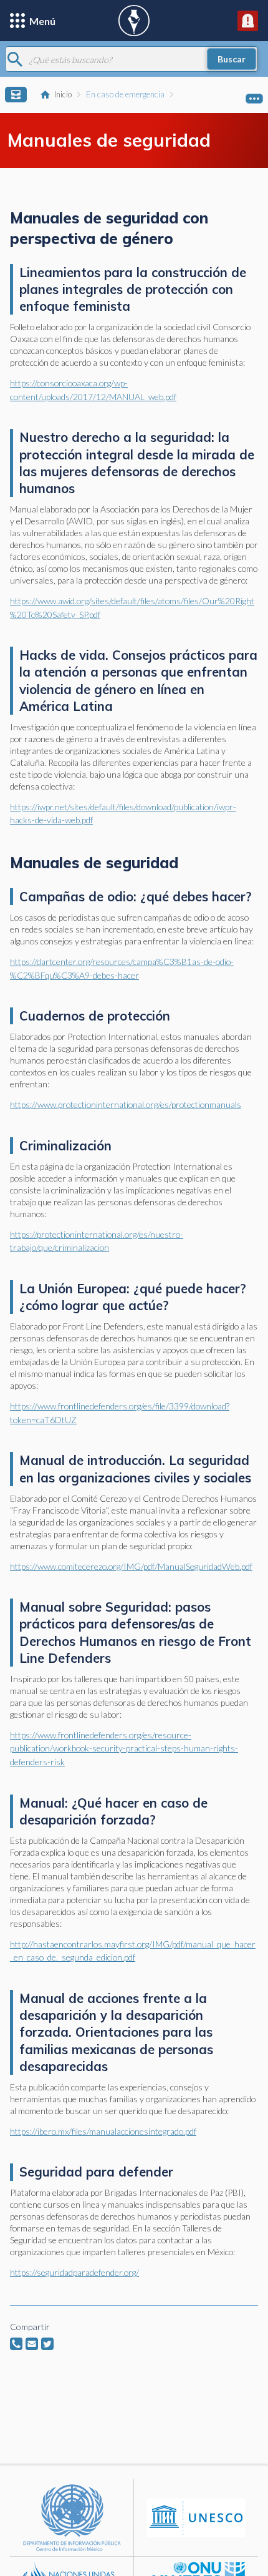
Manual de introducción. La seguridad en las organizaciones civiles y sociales (135, 1469)
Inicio (63, 94)
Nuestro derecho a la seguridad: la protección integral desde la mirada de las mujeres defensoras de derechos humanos (137, 463)
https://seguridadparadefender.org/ (74, 2272)
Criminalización (65, 1146)
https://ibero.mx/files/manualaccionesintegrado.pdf (103, 2131)
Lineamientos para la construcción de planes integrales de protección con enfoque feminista (133, 289)
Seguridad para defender (96, 2172)
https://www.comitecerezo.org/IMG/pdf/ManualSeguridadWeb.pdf (131, 1566)
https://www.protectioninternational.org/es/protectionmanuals (126, 1104)
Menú (42, 21)
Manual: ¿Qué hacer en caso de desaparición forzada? (113, 1811)
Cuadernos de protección (95, 1016)
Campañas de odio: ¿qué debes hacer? (136, 897)
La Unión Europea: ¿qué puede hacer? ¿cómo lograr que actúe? (133, 1297)
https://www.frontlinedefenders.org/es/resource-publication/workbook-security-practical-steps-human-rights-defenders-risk (124, 1748)
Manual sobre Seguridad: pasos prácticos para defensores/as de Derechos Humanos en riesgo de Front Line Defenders (135, 1633)
